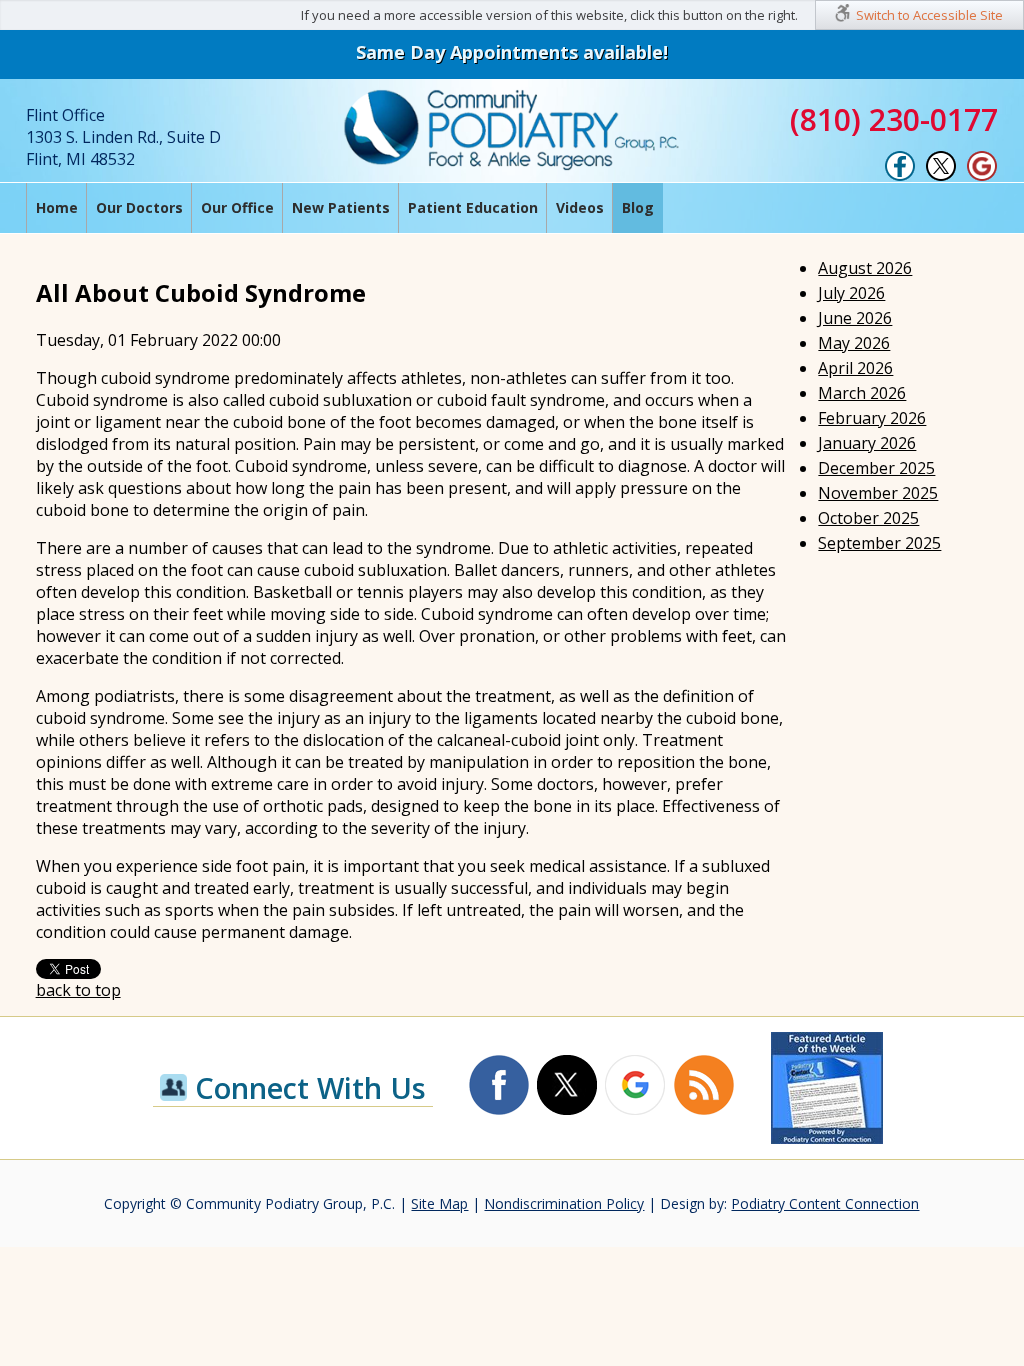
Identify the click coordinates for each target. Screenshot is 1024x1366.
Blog (638, 207)
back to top (78, 990)
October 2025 (868, 518)
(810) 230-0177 (894, 119)
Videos (580, 207)
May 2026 (854, 343)
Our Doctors (139, 207)
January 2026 (867, 443)
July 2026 (851, 293)
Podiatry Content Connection (825, 1203)
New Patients (341, 207)
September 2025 (879, 543)
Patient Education (473, 207)
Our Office (237, 207)
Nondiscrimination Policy (564, 1203)
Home (57, 207)
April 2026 (855, 368)
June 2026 (855, 318)
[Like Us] (900, 176)
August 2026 (865, 268)
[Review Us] (982, 176)
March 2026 (862, 393)
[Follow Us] (941, 176)
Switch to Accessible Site (929, 15)
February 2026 (872, 418)
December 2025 (876, 468)
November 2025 (878, 493)
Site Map (439, 1203)
